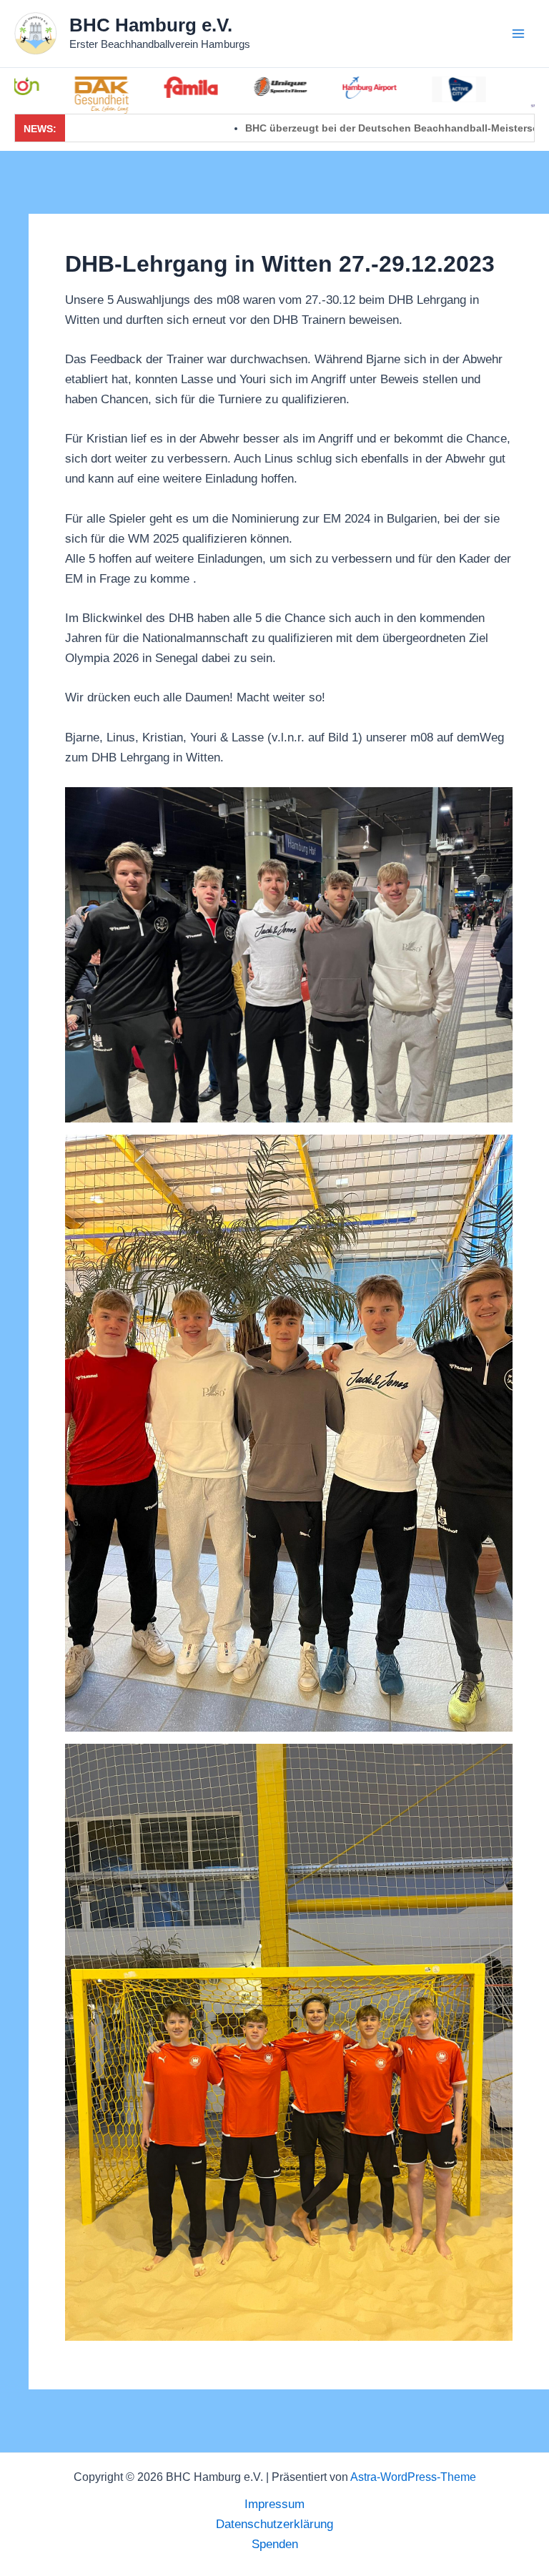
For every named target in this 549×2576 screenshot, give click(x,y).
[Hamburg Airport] (321, 88)
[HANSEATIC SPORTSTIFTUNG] (500, 93)
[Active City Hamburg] (411, 89)
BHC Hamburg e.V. (151, 25)
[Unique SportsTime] (232, 87)
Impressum (274, 2504)
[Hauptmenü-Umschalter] (519, 34)
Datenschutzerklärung (274, 2524)
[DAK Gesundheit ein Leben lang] (53, 95)
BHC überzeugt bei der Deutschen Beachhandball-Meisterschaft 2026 (338, 128)
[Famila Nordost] (143, 87)
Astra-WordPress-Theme (413, 2477)
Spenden (275, 2544)
